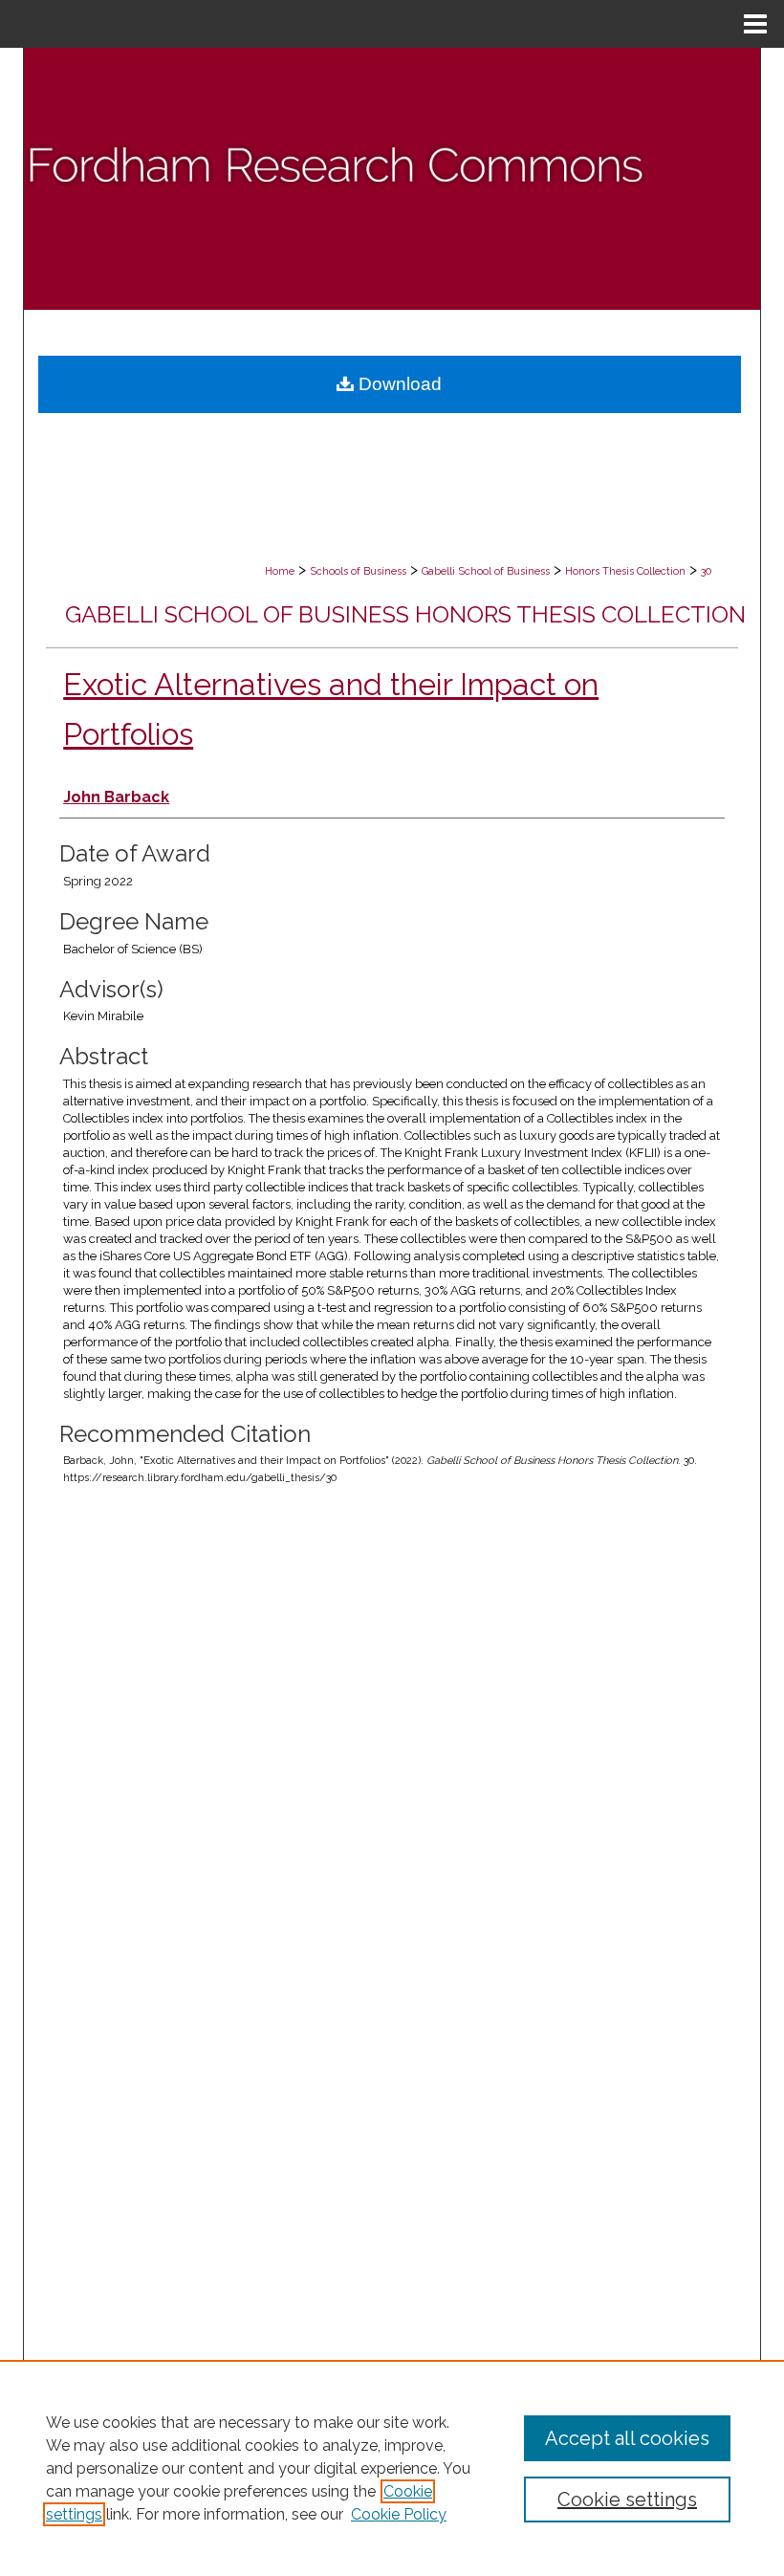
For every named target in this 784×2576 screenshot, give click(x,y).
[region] (392, 2468)
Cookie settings (627, 2500)
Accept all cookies (627, 2438)
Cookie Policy (399, 2514)
